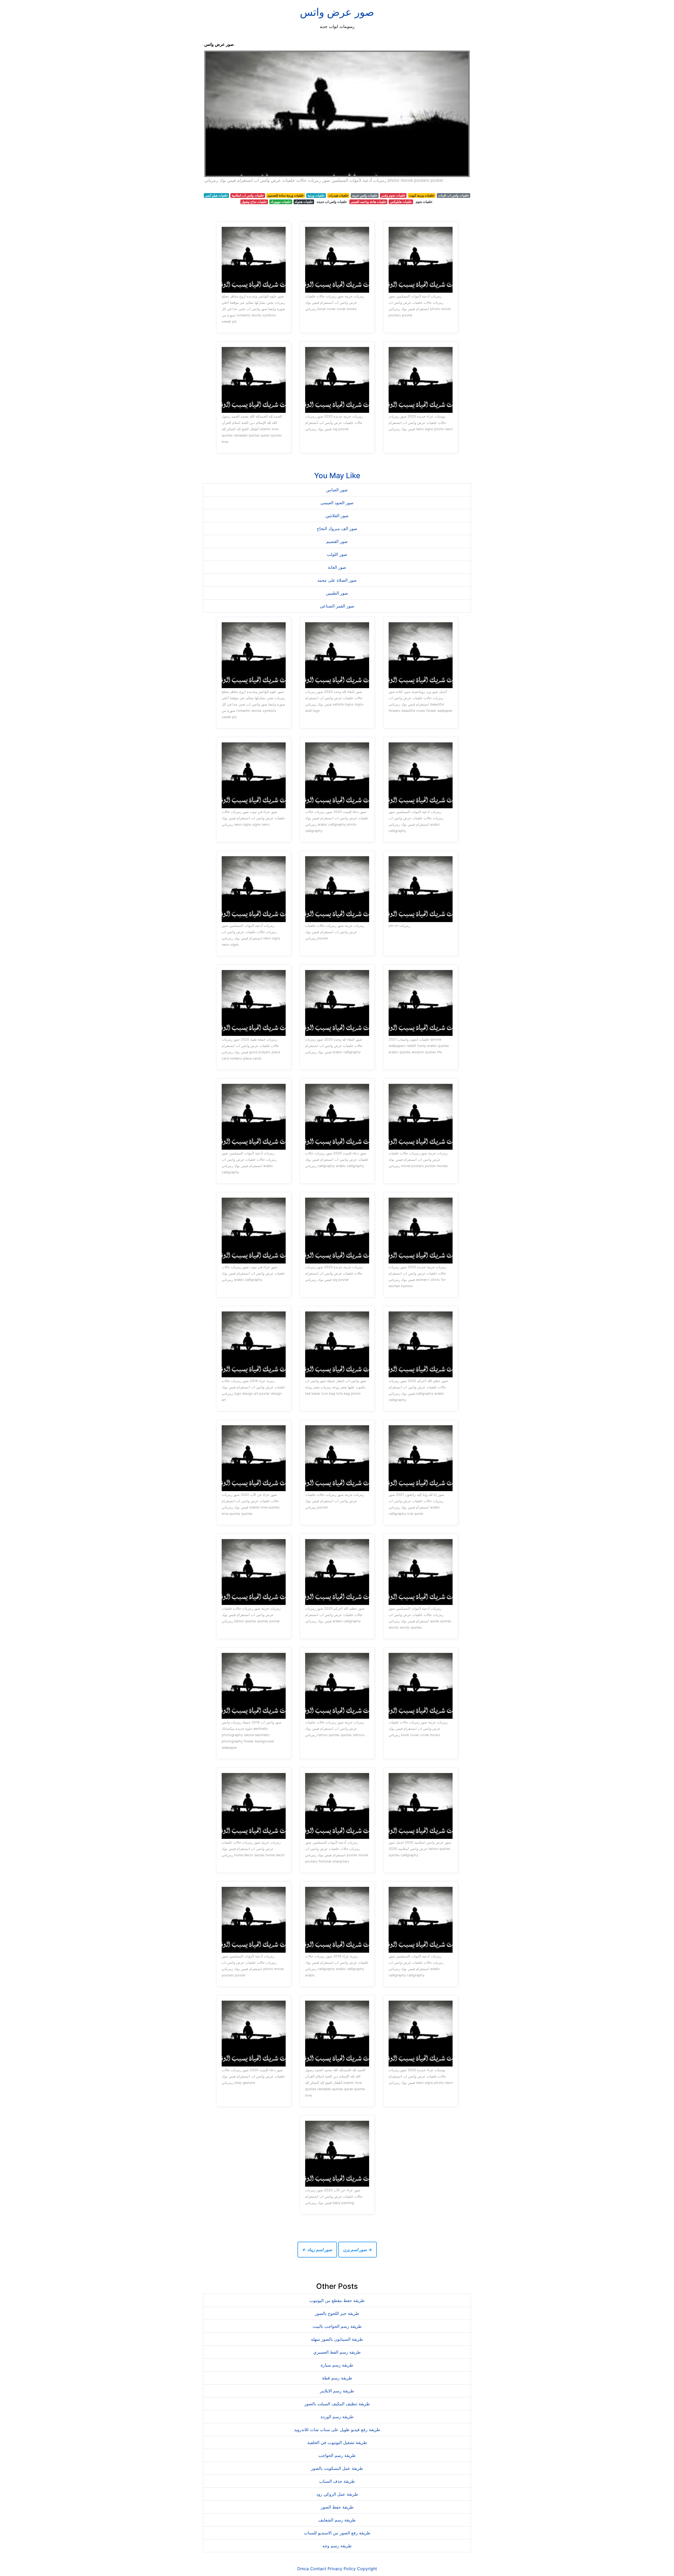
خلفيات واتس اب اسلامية (248, 195)
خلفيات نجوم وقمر (393, 195)
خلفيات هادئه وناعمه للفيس (368, 202)
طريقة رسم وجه (337, 2546)
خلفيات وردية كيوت (422, 195)
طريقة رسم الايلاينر (337, 2391)
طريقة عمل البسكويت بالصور (337, 2468)
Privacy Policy (342, 2569)
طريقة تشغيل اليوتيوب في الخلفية (337, 2442)
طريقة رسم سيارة (337, 2365)
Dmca (303, 2569)
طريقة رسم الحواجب (337, 2455)
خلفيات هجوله (304, 202)
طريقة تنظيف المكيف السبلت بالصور (337, 2404)
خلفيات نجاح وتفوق (254, 202)
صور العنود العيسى (337, 503)
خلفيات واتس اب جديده (332, 202)
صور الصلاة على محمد (337, 580)
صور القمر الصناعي (337, 606)
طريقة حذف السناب (337, 2481)
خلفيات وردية (316, 195)
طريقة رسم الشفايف (337, 2520)
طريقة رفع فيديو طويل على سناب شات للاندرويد (337, 2430)
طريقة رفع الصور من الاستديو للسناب (337, 2533)
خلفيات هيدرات (338, 195)
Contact (318, 2569)
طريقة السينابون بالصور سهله (337, 2339)
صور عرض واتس (337, 12)
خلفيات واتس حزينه (365, 195)
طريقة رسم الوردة (337, 2417)
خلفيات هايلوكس (401, 202)
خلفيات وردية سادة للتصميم (286, 195)
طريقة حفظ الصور (337, 2507)
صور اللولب (337, 554)
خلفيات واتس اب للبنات (454, 195)
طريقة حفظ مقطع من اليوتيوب (337, 2300)
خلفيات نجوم (424, 202)
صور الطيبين (337, 593)
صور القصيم (337, 541)
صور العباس (337, 490)
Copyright (367, 2569)
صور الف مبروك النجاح (337, 528)
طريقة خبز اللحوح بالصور (337, 2313)
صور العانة (337, 567)
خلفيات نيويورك (281, 202)
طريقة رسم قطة (337, 2378)
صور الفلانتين (337, 516)
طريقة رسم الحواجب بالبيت (337, 2326)
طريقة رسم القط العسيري (337, 2352)
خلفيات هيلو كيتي (216, 195)
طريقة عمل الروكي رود (337, 2494)
